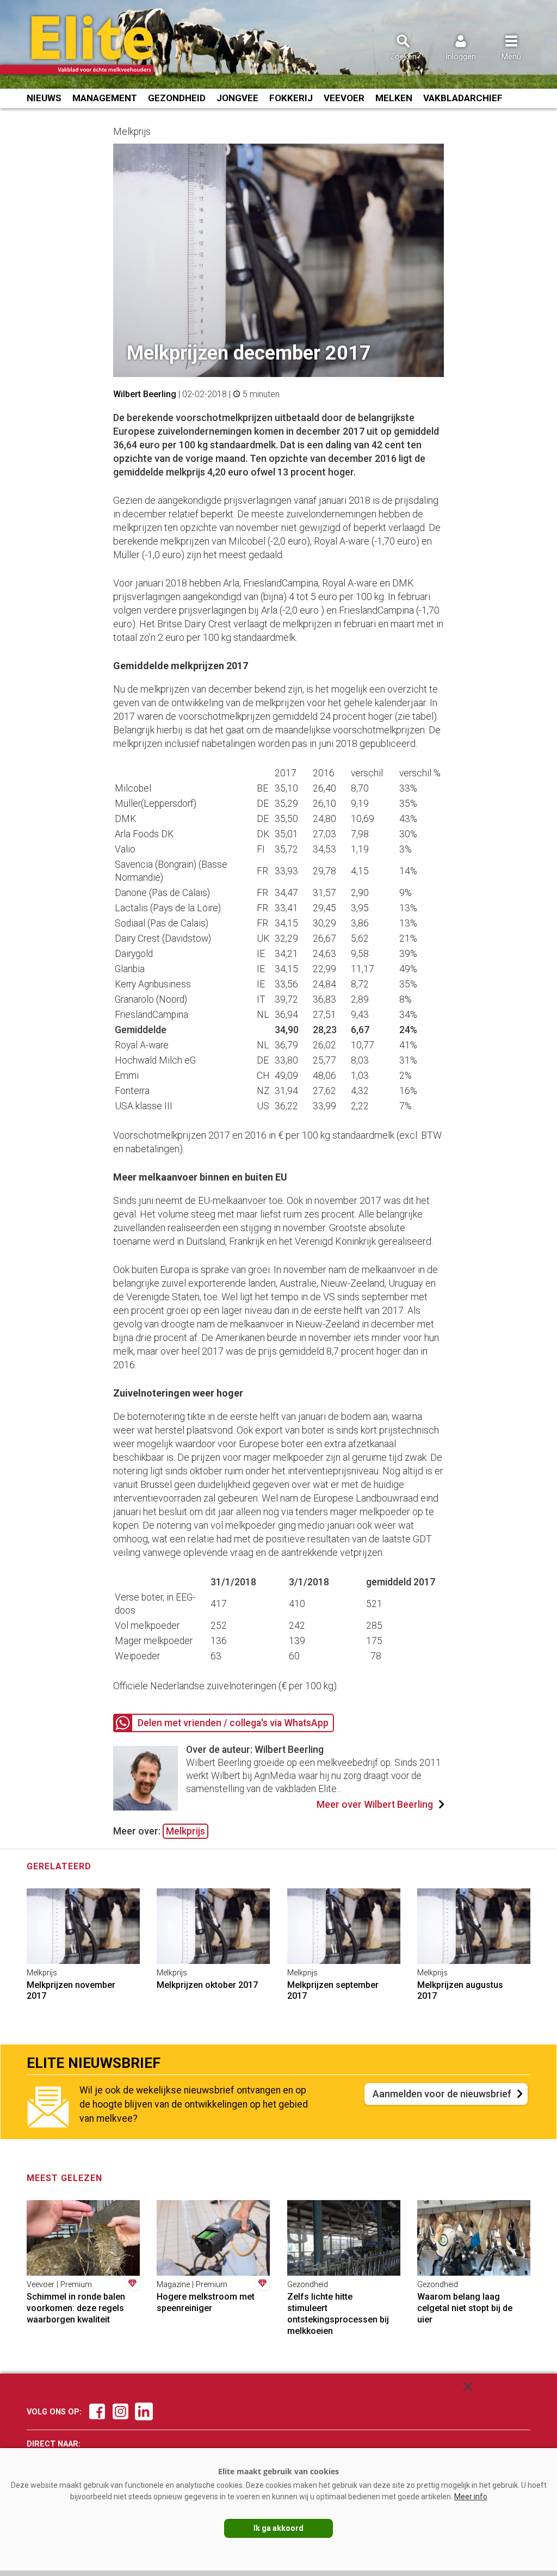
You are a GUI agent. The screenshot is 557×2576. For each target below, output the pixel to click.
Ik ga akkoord (278, 2528)
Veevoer (344, 98)
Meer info (471, 2497)
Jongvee (237, 98)
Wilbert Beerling (145, 394)
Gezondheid (177, 98)
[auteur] (146, 1807)
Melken (394, 98)
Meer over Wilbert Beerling (375, 1805)
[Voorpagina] (91, 45)
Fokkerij (291, 98)
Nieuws (44, 98)
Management (105, 98)
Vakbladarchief (463, 98)
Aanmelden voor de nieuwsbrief (442, 2094)
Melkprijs (185, 1831)
